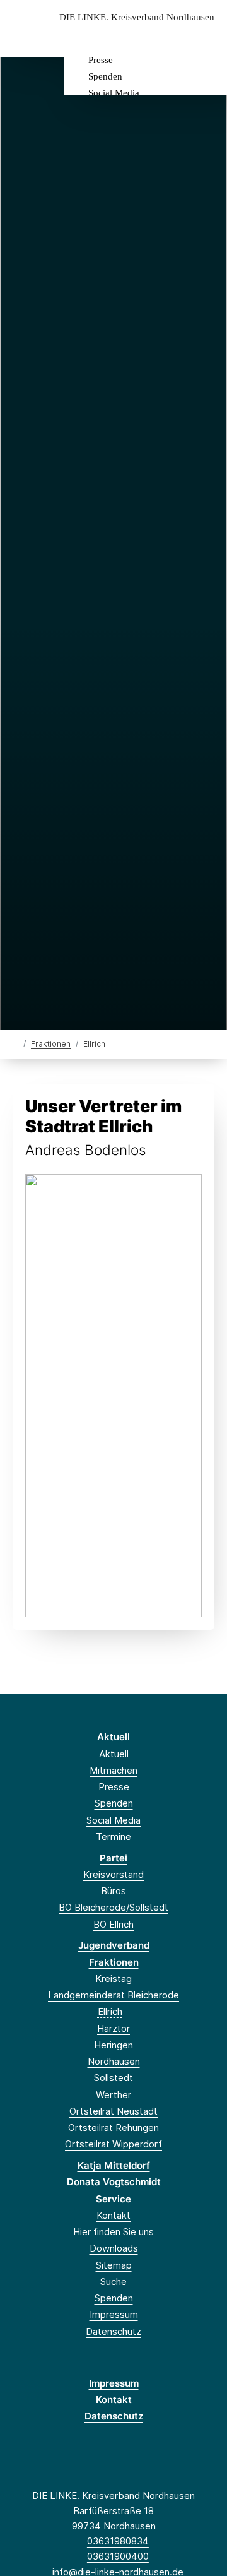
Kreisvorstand (113, 1874)
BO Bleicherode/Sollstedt (113, 1907)
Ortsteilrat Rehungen (113, 2128)
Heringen (113, 2045)
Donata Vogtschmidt (114, 2182)
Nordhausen (114, 2061)
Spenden (105, 76)
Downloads (114, 2248)
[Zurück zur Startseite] (15, 1043)
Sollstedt (113, 2078)
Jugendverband (114, 1945)
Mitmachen (113, 1770)
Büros (113, 1891)
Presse (101, 60)
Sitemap (114, 2265)
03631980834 (118, 2541)
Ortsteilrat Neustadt (113, 2111)
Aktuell (113, 1737)
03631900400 (118, 2556)
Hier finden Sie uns (113, 2232)
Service (113, 2199)
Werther (113, 2095)
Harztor (113, 2028)
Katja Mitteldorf (114, 2165)
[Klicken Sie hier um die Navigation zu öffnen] (208, 37)
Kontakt (113, 2215)
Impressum (114, 2314)
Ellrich (110, 2011)
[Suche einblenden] (173, 37)
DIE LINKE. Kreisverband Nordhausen (137, 17)
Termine (113, 1837)
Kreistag (113, 1979)
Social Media (114, 93)
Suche (113, 2282)
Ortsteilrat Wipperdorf (113, 2144)
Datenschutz (113, 2331)
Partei (113, 1858)
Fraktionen (51, 1044)
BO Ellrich (113, 1924)
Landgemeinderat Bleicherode (113, 1995)
